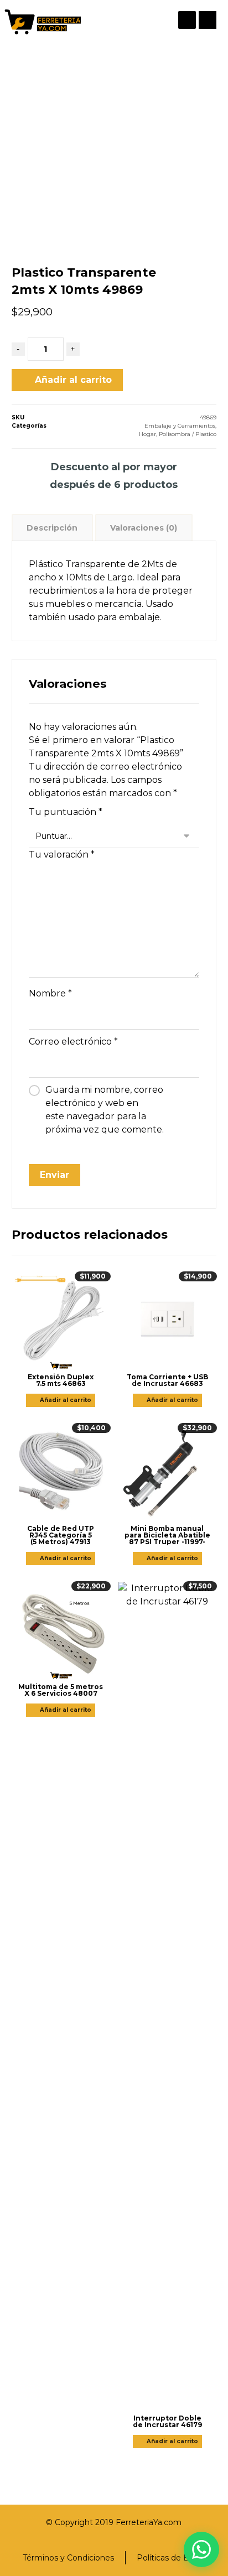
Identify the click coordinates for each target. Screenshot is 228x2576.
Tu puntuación (66, 812)
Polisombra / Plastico (188, 434)
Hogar (147, 434)
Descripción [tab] (52, 528)
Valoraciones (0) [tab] (144, 528)
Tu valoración (62, 855)
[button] (208, 20)
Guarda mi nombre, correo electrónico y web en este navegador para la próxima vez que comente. (105, 1110)
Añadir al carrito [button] (66, 1400)
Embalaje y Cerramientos (180, 426)
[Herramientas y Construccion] (42, 22)
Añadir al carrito (73, 380)
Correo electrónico (73, 1042)
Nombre (50, 993)
